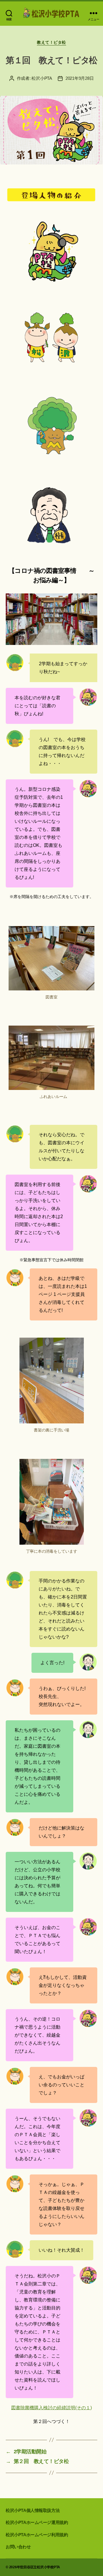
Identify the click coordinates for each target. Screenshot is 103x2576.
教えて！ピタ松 (51, 42)
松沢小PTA (42, 78)
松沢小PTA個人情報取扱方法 (33, 2510)
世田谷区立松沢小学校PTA (40, 2567)
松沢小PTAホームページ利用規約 (37, 2535)
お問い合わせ (18, 2547)
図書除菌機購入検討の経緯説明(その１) (51, 2408)
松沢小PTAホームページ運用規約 (37, 2522)
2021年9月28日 (80, 78)
